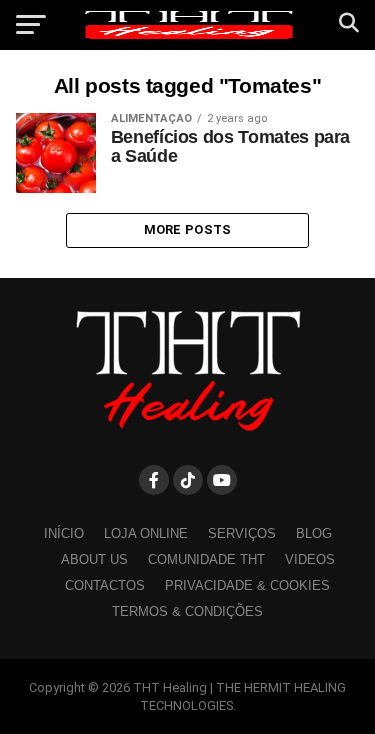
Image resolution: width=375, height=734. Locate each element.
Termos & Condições (187, 611)
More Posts (188, 229)
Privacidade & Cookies (247, 585)
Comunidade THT (206, 559)
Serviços (242, 533)
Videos (310, 559)
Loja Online (146, 533)
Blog (314, 533)
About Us (94, 559)
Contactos (105, 585)
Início (64, 533)
